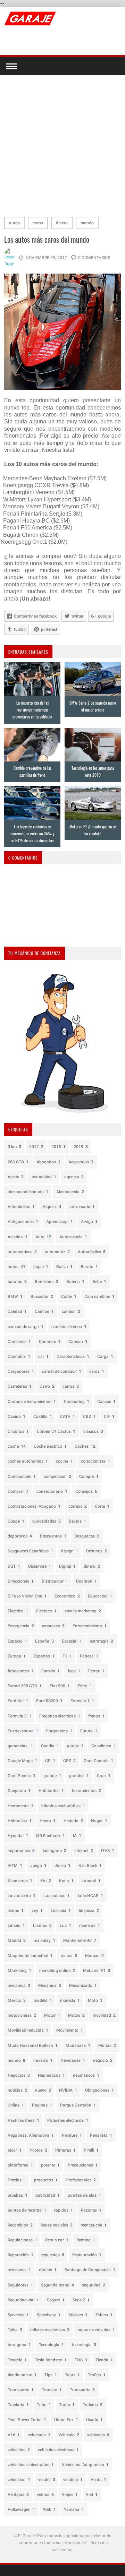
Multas (107, 2045)
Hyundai (18, 1836)
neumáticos (86, 2075)
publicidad (48, 2195)
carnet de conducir (62, 1371)
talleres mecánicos (50, 2330)
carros (71, 1386)
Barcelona (47, 1282)
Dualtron (86, 1581)
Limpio (16, 1925)
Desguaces (87, 1536)
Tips (51, 2375)
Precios (17, 2180)
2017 (36, 1147)
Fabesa (89, 1656)
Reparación (20, 2255)
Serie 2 (81, 2300)
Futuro (89, 1731)
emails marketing (83, 1611)
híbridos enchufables (63, 1806)
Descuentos (53, 1536)
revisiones (19, 2270)
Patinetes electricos (68, 2120)
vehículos (19, 2450)
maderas (90, 1925)
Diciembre (40, 1566)
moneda (70, 2000)
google (104, 616)
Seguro (56, 2300)
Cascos (106, 1402)
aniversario (82, 1207)
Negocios (19, 2075)
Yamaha (74, 2509)
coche (17, 1446)
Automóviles (92, 1252)
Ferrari (97, 1671)
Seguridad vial (23, 2300)
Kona (66, 1881)
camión (71, 1311)
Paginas (42, 2105)
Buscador (42, 1296)
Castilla (43, 1416)
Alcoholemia (70, 1192)
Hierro (48, 1821)
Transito (52, 2390)
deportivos (20, 1536)
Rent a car (57, 2240)
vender (47, 2480)
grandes (79, 1776)
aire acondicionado (28, 1192)
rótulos (48, 2270)
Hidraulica (20, 1821)
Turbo (67, 2405)
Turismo (93, 2405)
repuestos (53, 2255)
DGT (14, 1566)
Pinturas (65, 2150)
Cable (69, 1296)
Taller (15, 2330)
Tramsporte (21, 2390)
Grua (104, 1776)
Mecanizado (83, 1985)
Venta (98, 2480)
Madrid (17, 1940)
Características (73, 1356)
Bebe (99, 1282)
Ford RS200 (49, 1701)
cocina (64, 1461)
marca (69, 1956)
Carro (47, 1386)
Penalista (101, 2135)
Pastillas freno (23, 2120)
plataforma (20, 2165)
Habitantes (51, 1791)
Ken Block (90, 1866)
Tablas (104, 2315)
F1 (67, 1656)
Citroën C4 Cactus (56, 1431)
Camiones (19, 1342)
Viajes (70, 2495)
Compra (89, 1476)
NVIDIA (68, 2090)
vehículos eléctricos (58, 2450)
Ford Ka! (18, 1701)
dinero (62, 223)
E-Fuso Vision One (27, 1596)
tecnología (84, 2345)
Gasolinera (104, 1746)
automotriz (57, 1252)
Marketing (19, 1971)
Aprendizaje (60, 1222)
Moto (95, 2000)
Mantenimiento (80, 1940)
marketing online (57, 1971)
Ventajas (18, 2495)
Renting (86, 2240)
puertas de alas (84, 2195)
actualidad (44, 1177)
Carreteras (20, 1386)
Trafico (97, 2375)
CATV (68, 1416)
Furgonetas (59, 1731)
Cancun (78, 1342)
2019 (81, 1147)
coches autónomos (28, 1461)
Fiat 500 (60, 1686)
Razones (91, 2210)
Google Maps (22, 1761)
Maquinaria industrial (30, 1956)
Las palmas (57, 1896)
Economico (67, 1596)
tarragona (19, 2345)
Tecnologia (51, 2345)
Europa (17, 1656)
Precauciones (83, 2165)
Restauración (87, 2255)
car (43, 1356)
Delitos (77, 1521)
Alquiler (52, 1207)
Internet (84, 1851)
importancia (21, 1851)
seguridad (94, 2285)
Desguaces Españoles (30, 1551)
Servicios (18, 2315)
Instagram (55, 1851)
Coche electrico (50, 1446)
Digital (67, 1566)
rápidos (64, 2210)
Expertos (44, 1656)
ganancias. (20, 1746)
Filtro (85, 1686)
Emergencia (21, 1626)
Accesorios (81, 1162)
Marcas (94, 1956)
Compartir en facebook (35, 616)
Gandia (50, 1746)
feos (74, 1671)
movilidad (104, 2015)
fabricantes (20, 1671)
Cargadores (21, 1371)
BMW (15, 1296)
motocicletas (22, 2015)
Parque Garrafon (78, 2105)
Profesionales (81, 2180)
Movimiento (70, 2030)
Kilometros (20, 1881)
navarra (43, 2060)
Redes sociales (57, 2225)
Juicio (62, 1866)
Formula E (19, 1716)
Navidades (73, 2060)
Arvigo (89, 1222)
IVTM (15, 1866)
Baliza (64, 1267)
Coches (85, 1446)
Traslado (18, 2405)
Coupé (16, 1521)
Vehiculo (69, 2435)
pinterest (49, 629)
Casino (16, 1416)
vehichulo (39, 2435)
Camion (44, 1311)
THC (81, 2360)
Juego (38, 1866)
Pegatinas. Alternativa (31, 2135)
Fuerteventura (23, 1731)
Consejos (86, 1491)
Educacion (100, 1596)
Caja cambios (99, 1296)
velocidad (19, 2480)
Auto (43, 1237)
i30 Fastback (51, 1836)
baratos (17, 1282)
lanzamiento (22, 1896)
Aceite (16, 1177)
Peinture (72, 2135)
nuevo (43, 2090)
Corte (102, 1506)
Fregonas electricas (60, 1716)
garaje (75, 1746)
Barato (89, 1267)
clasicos (93, 1431)
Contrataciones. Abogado (34, 1506)
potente (50, 2165)
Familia (51, 1671)
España (44, 1641)
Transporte (82, 2390)
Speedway (49, 2315)
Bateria (75, 1282)
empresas (53, 1626)
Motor (52, 2015)
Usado (94, 2420)
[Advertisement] (62, 146)
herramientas (86, 1791)
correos (78, 1506)
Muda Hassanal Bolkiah (33, 2045)
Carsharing (77, 1402)
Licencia (61, 1911)
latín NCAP (90, 1896)
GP (50, 1761)
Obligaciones (99, 2090)
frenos (96, 1716)
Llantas (42, 1925)
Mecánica (50, 1985)
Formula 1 (82, 1701)
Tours (72, 2375)
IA (77, 1836)
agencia (74, 1177)
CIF (109, 1416)
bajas (41, 1267)
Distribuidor (55, 1581)
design (70, 1551)
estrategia (102, 1641)
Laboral (91, 1881)
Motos (76, 2015)
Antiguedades (23, 1222)
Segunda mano (57, 2285)
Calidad (17, 1311)
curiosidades (47, 1521)
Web (49, 2509)
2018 (59, 1147)
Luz (65, 1925)
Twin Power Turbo (27, 2420)
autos (14, 223)
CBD (89, 1416)
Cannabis (19, 1356)
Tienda (104, 2360)
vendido (73, 2480)
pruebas (18, 2195)
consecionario (52, 1491)
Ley (37, 1911)
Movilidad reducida (28, 2030)
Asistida (18, 1237)
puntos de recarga (27, 2210)
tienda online (22, 2375)
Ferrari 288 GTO (25, 1686)
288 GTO (18, 1162)
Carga (105, 1356)
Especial (72, 1641)
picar (15, 2150)
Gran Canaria (98, 1761)
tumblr (20, 629)
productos (46, 2180)
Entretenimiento (90, 1626)
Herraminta (20, 1806)
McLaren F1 (97, 1971)
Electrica (18, 1611)
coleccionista (95, 1461)
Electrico (46, 1611)
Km (46, 1881)
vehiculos (98, 2435)
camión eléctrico (69, 1327)
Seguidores (20, 2285)
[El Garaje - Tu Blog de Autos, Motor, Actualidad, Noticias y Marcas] (30, 18)
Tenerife (17, 2360)
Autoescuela (73, 1237)
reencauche (94, 2225)
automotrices (22, 1252)
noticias (17, 2090)
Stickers (78, 2315)
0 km (14, 1147)
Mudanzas (78, 2045)
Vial (92, 2495)
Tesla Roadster (51, 2360)
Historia (73, 1821)
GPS (69, 1761)
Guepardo (19, 1791)
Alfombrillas (21, 1207)
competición (57, 1476)
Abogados (48, 1162)
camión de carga (26, 1327)
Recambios (20, 2225)
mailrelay (44, 1940)
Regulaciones (22, 2240)
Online (16, 2105)
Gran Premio (22, 1776)
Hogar (99, 1821)
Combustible (22, 1476)
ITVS (108, 1851)
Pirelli (91, 2150)
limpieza (89, 1911)
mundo (87, 223)
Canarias (50, 1342)
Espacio (17, 1641)
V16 (14, 2435)
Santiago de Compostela (90, 2270)
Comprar (18, 1491)
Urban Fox (66, 2420)
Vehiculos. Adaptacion (85, 2465)
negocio (103, 2060)
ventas (45, 2495)
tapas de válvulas (96, 2330)
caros (38, 223)
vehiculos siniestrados (31, 2465)
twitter (77, 616)
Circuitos (18, 1431)
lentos (16, 1911)
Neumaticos (51, 2075)
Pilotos (38, 2150)
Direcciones (21, 1581)
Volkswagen (21, 2509)
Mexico (17, 2000)
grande (52, 1776)
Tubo (44, 2405)
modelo (43, 2000)
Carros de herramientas (32, 1402)
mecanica (19, 1985)
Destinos (97, 1551)
